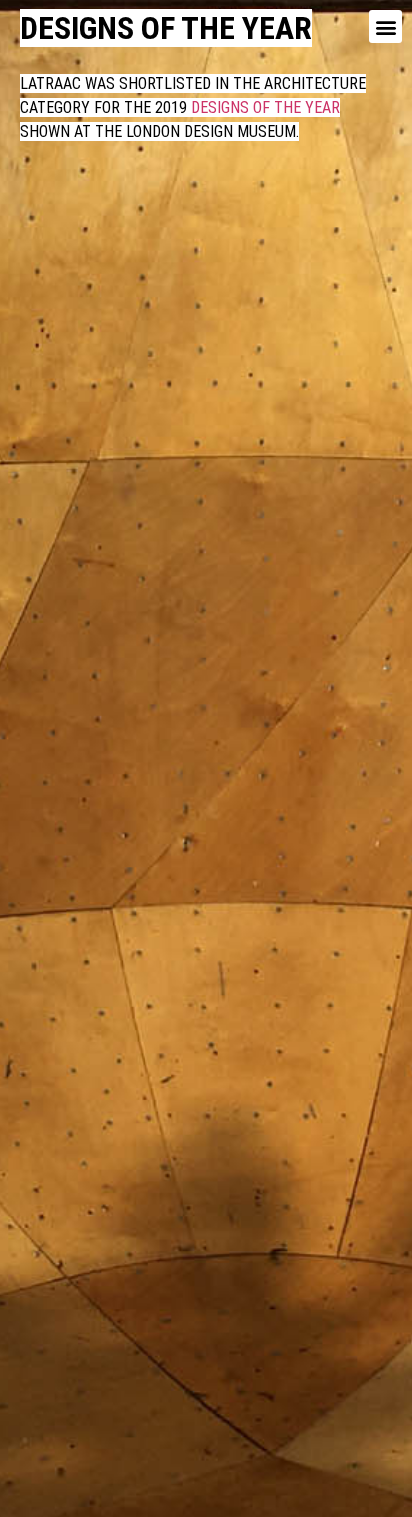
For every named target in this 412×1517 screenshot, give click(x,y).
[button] (385, 26)
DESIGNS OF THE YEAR (263, 107)
